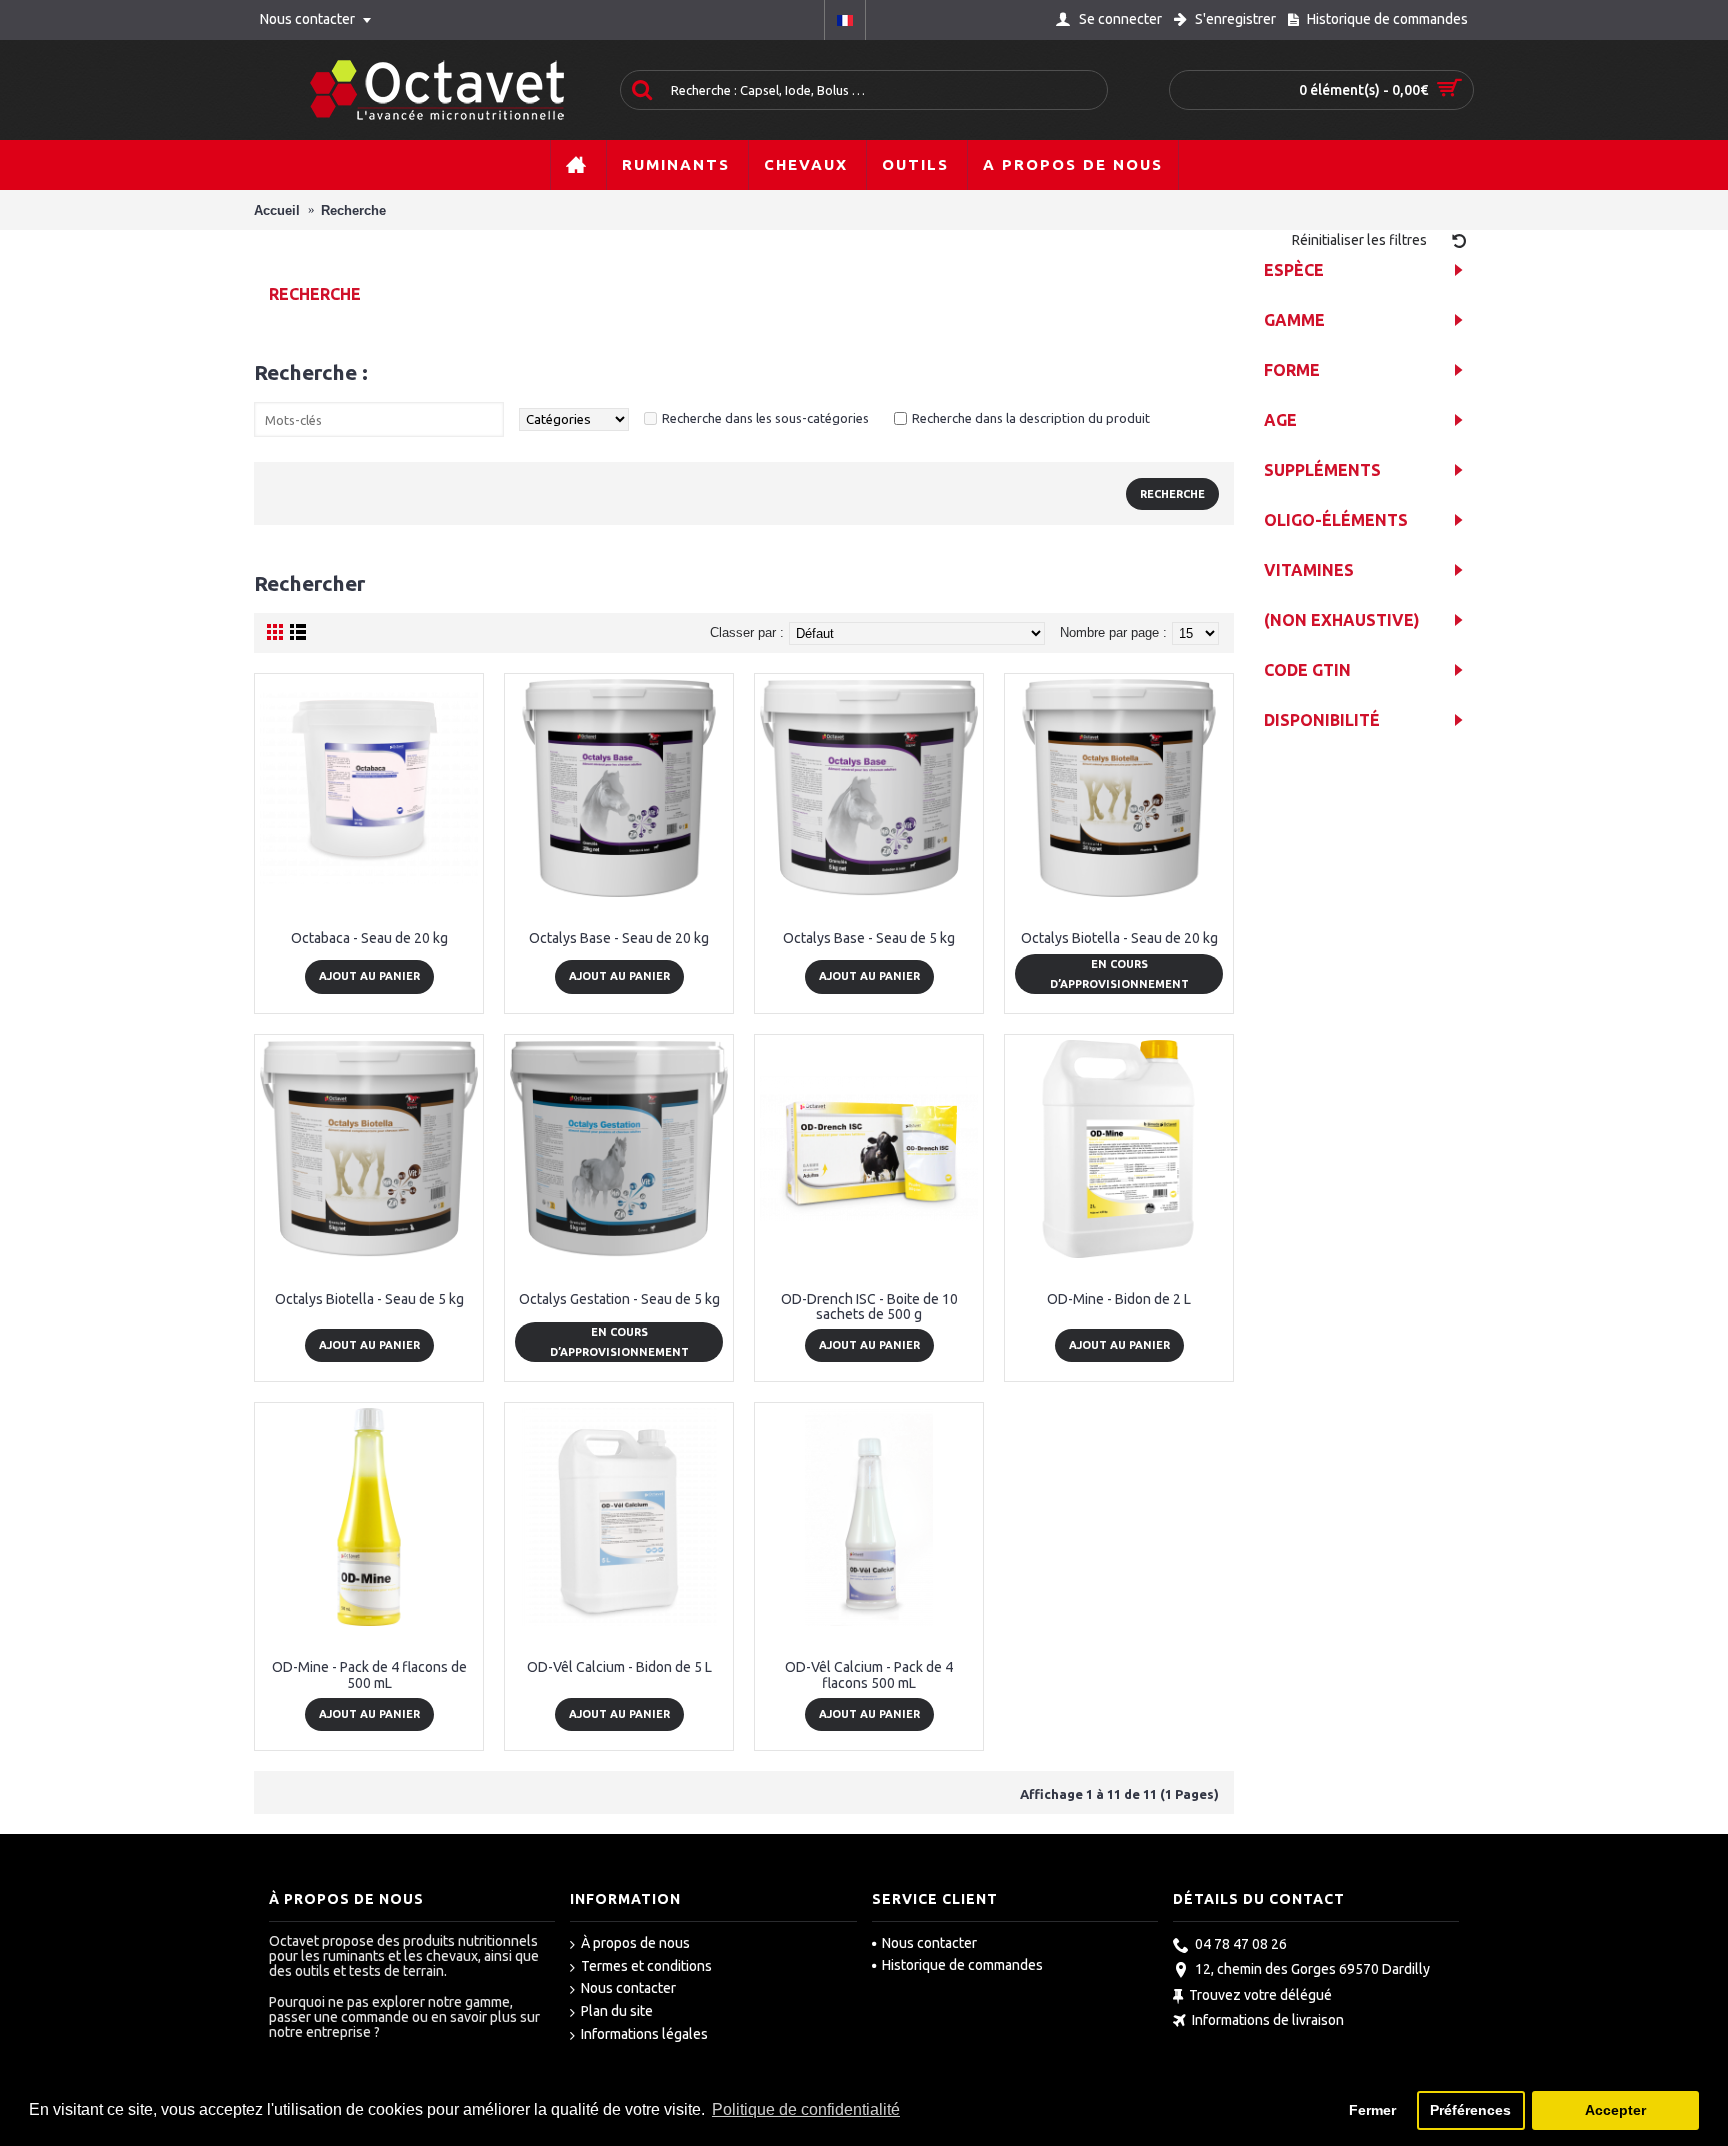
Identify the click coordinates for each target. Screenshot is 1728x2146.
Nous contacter (628, 1988)
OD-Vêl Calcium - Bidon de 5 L (619, 1667)
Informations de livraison (1268, 2021)
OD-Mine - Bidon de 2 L (1119, 1299)
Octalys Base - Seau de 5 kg (869, 938)
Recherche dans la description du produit (1031, 418)
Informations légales (644, 2034)
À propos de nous (635, 1943)
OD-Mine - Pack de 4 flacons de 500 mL (369, 1674)
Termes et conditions (646, 1966)
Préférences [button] (1470, 2110)
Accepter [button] (1615, 2110)
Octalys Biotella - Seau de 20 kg (1119, 938)
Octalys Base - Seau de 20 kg (619, 938)
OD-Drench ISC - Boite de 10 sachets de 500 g (869, 1306)
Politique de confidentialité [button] (806, 2109)
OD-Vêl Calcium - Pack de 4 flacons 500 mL (869, 1674)
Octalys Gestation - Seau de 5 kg (619, 1299)
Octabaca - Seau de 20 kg (369, 938)
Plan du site (617, 2011)
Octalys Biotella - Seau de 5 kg (369, 1299)
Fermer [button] (1372, 2110)
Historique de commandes (962, 1965)
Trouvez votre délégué (1260, 1995)
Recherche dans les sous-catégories (765, 418)
